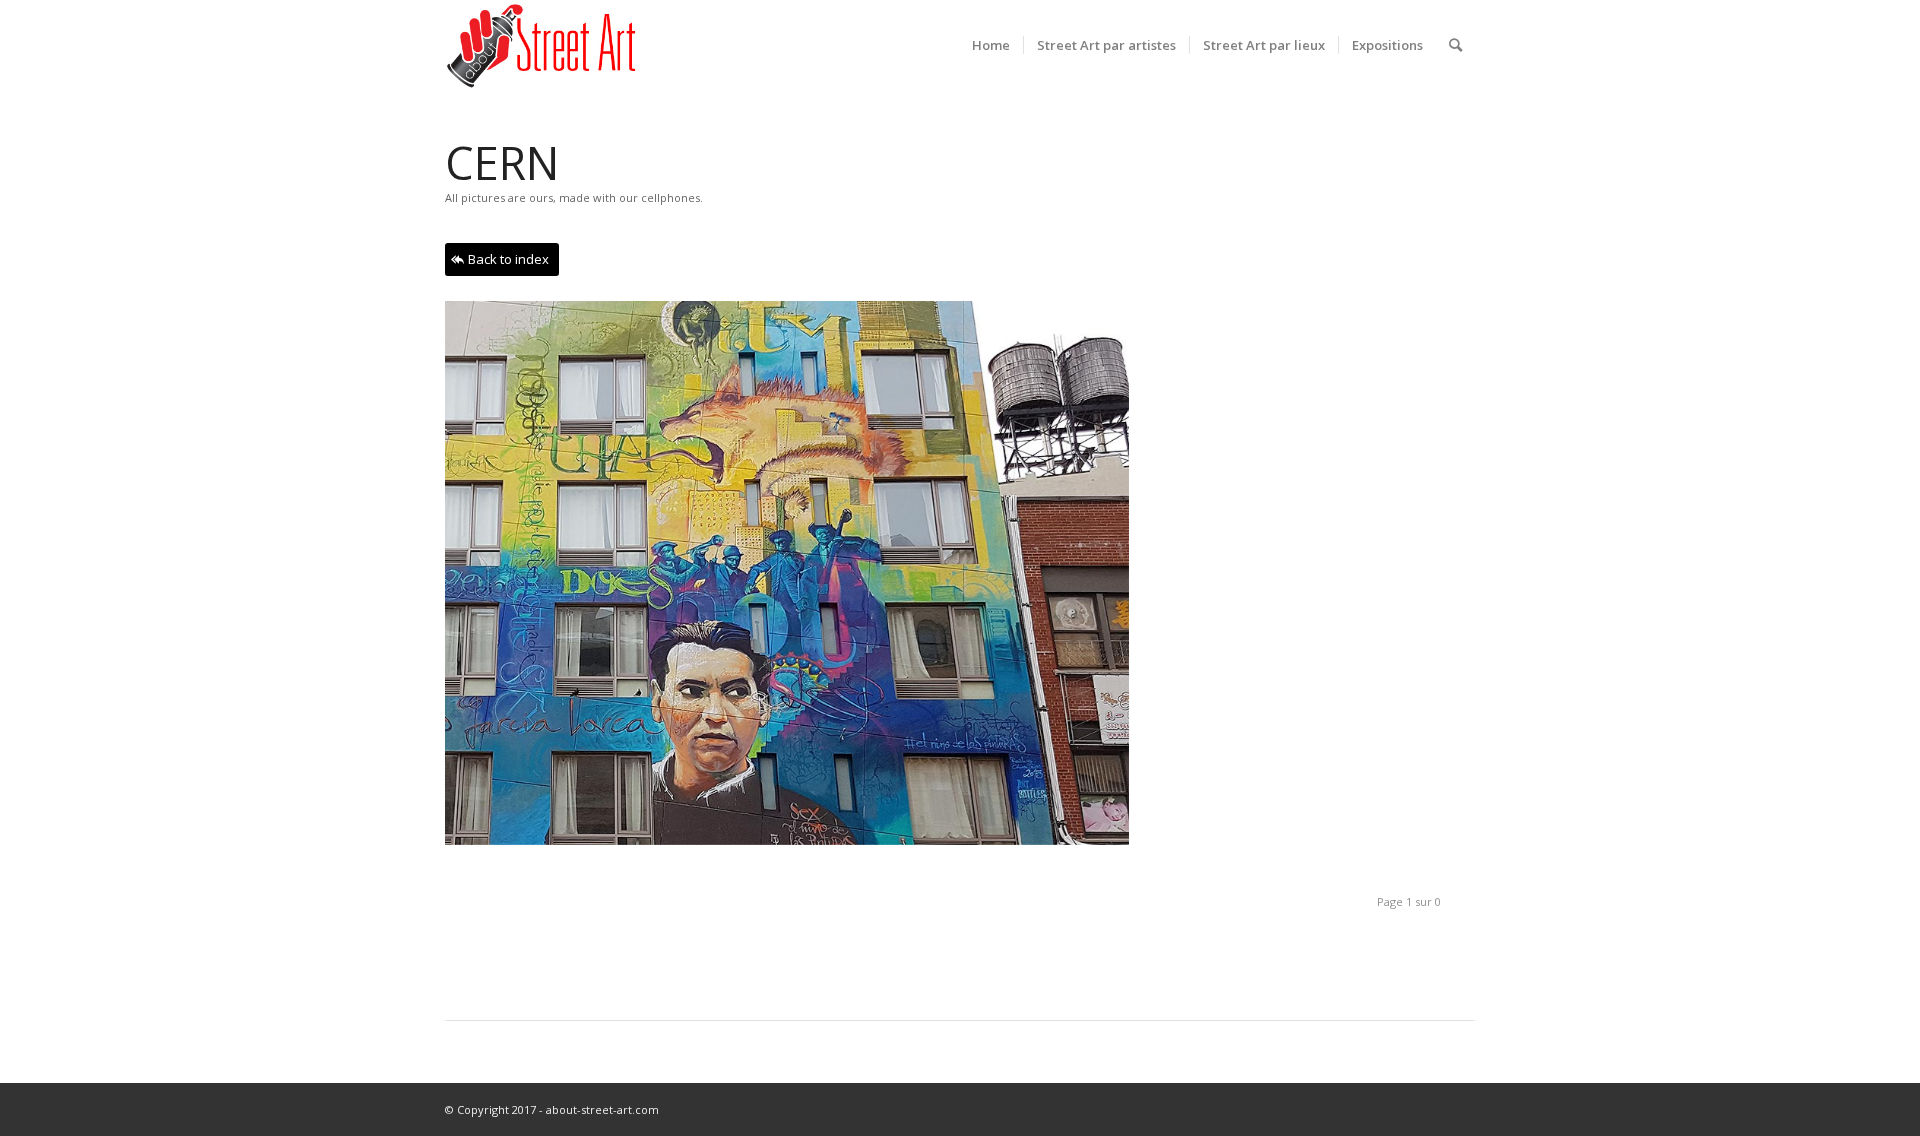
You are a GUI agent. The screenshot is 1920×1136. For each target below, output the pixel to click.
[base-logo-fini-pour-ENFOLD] (543, 45)
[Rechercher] (1455, 45)
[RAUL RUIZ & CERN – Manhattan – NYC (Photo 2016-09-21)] (794, 580)
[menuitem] (991, 45)
